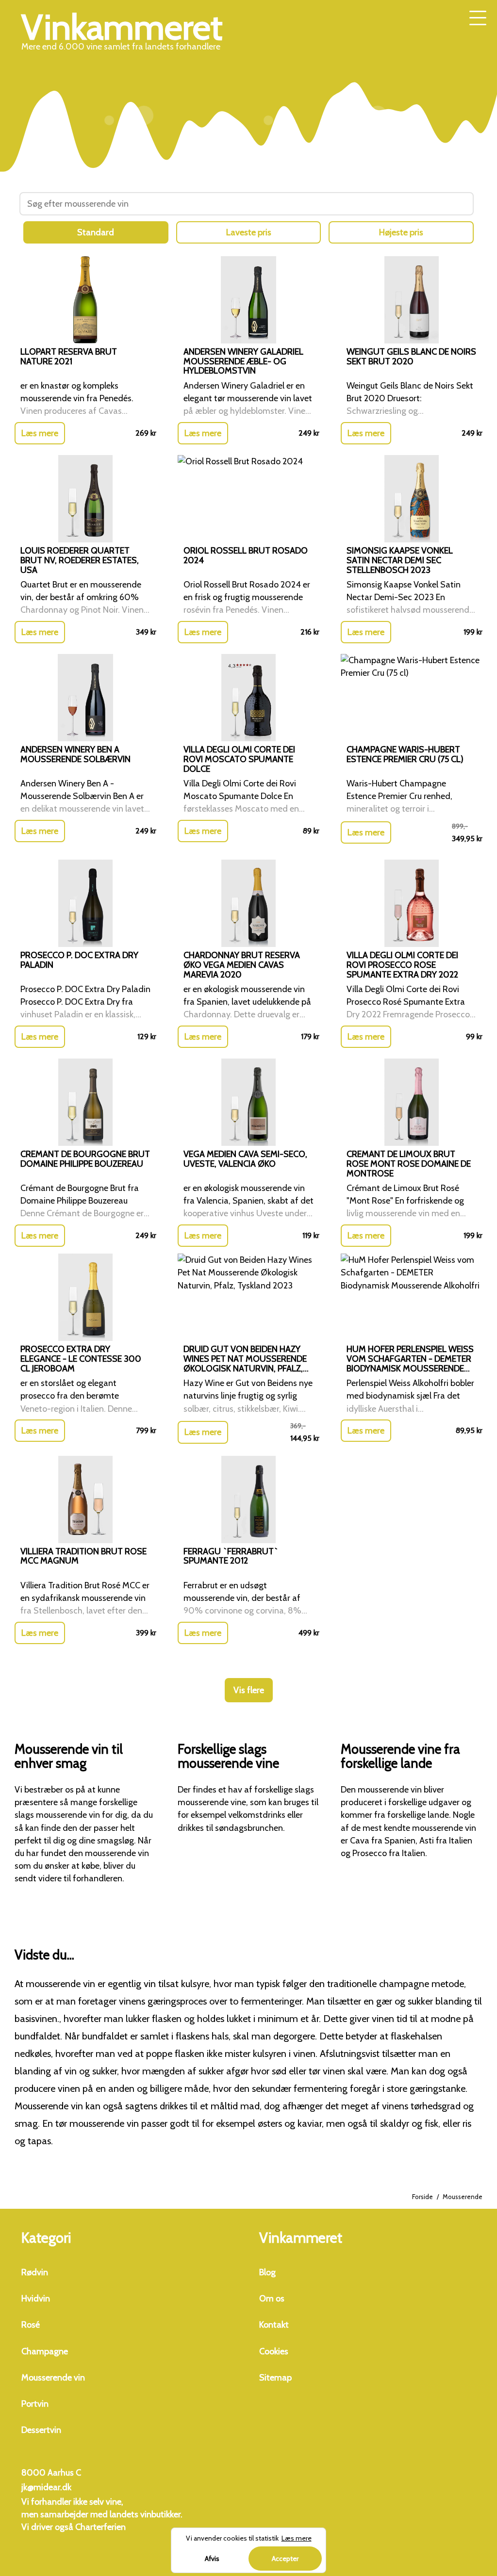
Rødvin (35, 2272)
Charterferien (100, 2527)
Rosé (31, 2325)
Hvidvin (36, 2299)
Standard (96, 232)
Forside (422, 2197)
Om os (272, 2299)
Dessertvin (41, 2430)
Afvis (212, 2559)
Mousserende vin (53, 2378)
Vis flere (249, 1690)
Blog (267, 2272)
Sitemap (275, 2378)
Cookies (274, 2351)
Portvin (35, 2404)
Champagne (45, 2351)
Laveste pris (249, 232)
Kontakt (274, 2325)
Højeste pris (401, 232)
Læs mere (40, 433)
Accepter (285, 2559)
